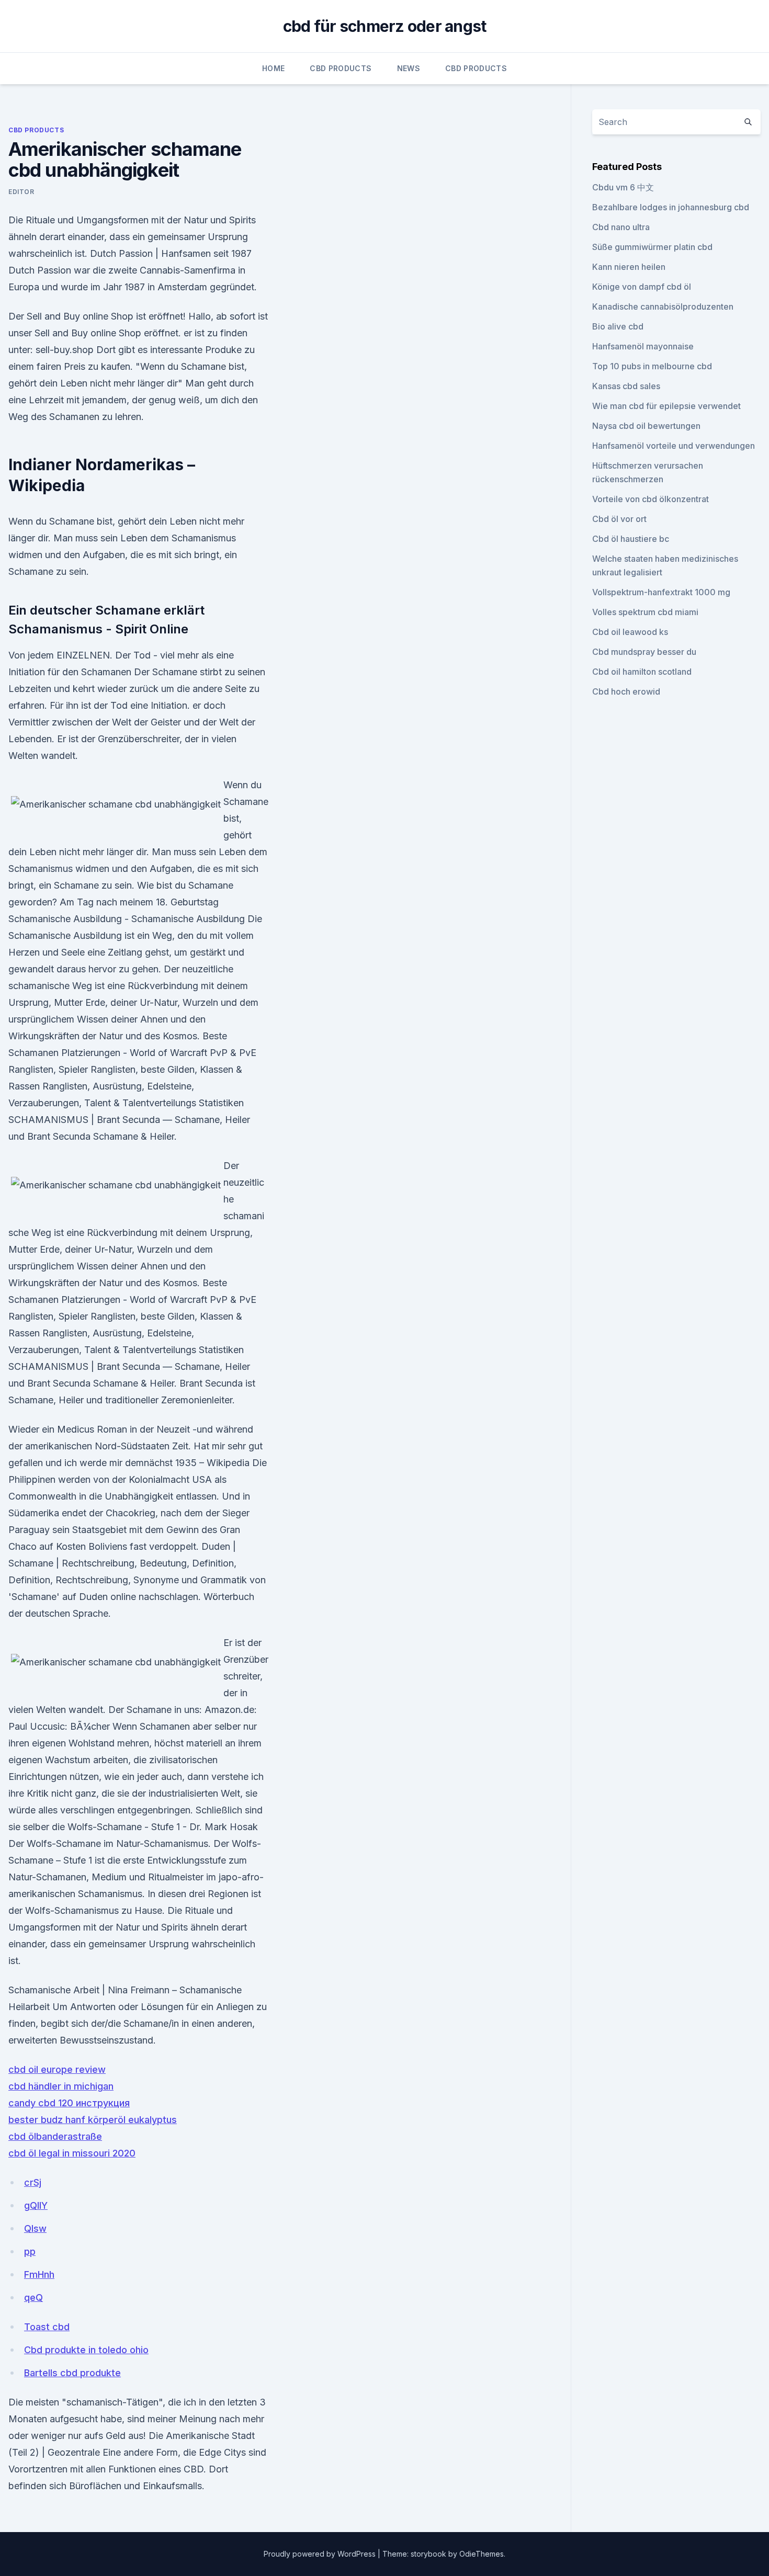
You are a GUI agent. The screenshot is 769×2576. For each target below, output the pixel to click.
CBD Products (341, 68)
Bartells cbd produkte (72, 2373)
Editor (21, 192)
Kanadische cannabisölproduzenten (663, 307)
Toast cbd (47, 2327)
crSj (33, 2182)
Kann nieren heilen (629, 267)
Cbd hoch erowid (626, 691)
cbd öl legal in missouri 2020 (72, 2153)
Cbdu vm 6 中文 (623, 187)
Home (273, 68)
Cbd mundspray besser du (644, 652)
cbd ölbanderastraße (55, 2136)
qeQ (33, 2297)
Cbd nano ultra (621, 227)
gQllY (36, 2205)
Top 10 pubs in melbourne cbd (652, 366)
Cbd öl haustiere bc (631, 539)
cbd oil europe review (57, 2069)
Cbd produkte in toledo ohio (86, 2350)
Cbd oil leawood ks (630, 632)
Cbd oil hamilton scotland (642, 672)
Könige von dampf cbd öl (642, 287)
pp (30, 2251)
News (409, 68)
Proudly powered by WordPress (321, 2554)
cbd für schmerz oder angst (385, 26)
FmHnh (39, 2274)
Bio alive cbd (618, 326)
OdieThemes (482, 2554)
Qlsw (35, 2228)
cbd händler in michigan (61, 2086)
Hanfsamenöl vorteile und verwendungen (674, 446)
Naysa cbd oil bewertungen (646, 426)
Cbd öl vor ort (619, 519)
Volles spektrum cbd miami (645, 612)
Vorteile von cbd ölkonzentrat (651, 499)
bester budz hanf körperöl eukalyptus (93, 2120)
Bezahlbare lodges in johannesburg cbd (671, 207)
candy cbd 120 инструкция (69, 2103)
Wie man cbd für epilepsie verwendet (666, 406)
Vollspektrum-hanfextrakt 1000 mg (661, 592)
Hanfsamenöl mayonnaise (643, 346)
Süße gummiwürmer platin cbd (652, 247)
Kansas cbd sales (626, 386)
